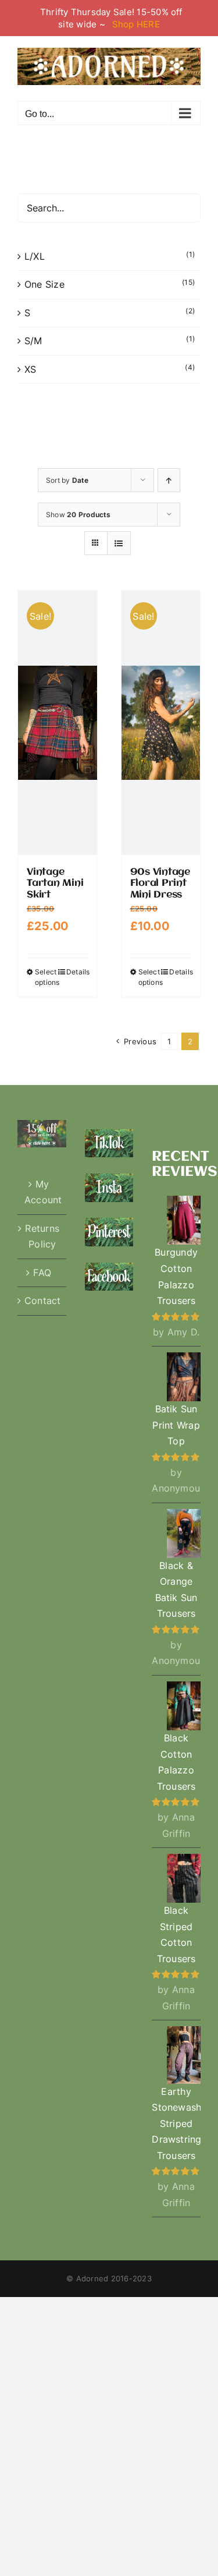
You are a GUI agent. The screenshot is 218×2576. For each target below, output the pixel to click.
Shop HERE (136, 24)
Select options (46, 977)
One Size (44, 284)
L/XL (35, 256)
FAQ (42, 1273)
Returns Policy (42, 1236)
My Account (42, 1192)
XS (30, 369)
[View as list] (119, 543)
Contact (42, 1301)
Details (77, 972)
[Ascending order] (169, 480)
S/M (33, 341)
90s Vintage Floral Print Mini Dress (160, 883)
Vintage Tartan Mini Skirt (55, 883)
